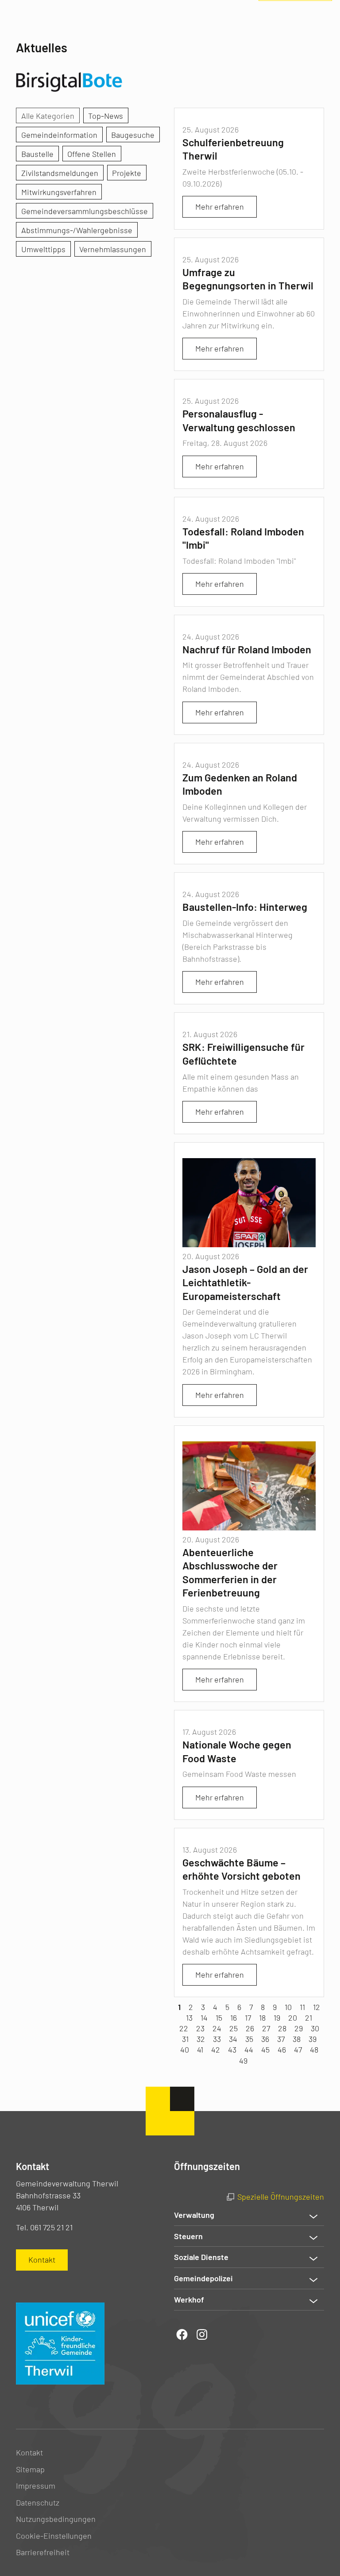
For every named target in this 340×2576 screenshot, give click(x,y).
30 (315, 2028)
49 (243, 2061)
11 (302, 2007)
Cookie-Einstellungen (54, 2536)
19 (277, 2018)
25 (234, 2028)
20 (293, 2018)
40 (185, 2049)
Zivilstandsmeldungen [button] (60, 173)
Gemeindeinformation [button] (59, 135)
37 (281, 2039)
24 (217, 2028)
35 (249, 2039)
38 (297, 2039)
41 (200, 2049)
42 (216, 2049)
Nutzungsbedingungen (56, 2519)
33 (217, 2039)
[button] (249, 2215)
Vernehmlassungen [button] (113, 249)
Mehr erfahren (220, 207)
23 (200, 2028)
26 (250, 2028)
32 (201, 2039)
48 (314, 2049)
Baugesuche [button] (133, 135)
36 (265, 2039)
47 (298, 2049)
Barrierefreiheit (43, 2552)
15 (219, 2018)
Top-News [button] (106, 116)
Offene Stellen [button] (92, 154)
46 (282, 2049)
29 (299, 2028)
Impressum (36, 2486)
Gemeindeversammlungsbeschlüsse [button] (85, 211)
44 (249, 2049)
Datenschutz (38, 2502)
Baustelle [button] (37, 154)
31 (185, 2039)
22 (184, 2028)
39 (313, 2039)
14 (204, 2018)
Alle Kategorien (48, 116)
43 (232, 2049)
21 (309, 2018)
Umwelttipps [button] (43, 249)
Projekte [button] (127, 173)
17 (248, 2018)
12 (317, 2007)
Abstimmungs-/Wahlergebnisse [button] (77, 230)
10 (288, 2007)
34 (233, 2039)
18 (262, 2018)
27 (266, 2028)
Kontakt (29, 2452)
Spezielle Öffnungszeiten (281, 2197)
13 (189, 2018)
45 (265, 2049)
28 (282, 2028)
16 (234, 2018)
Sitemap (30, 2469)
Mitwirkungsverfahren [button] (59, 192)
